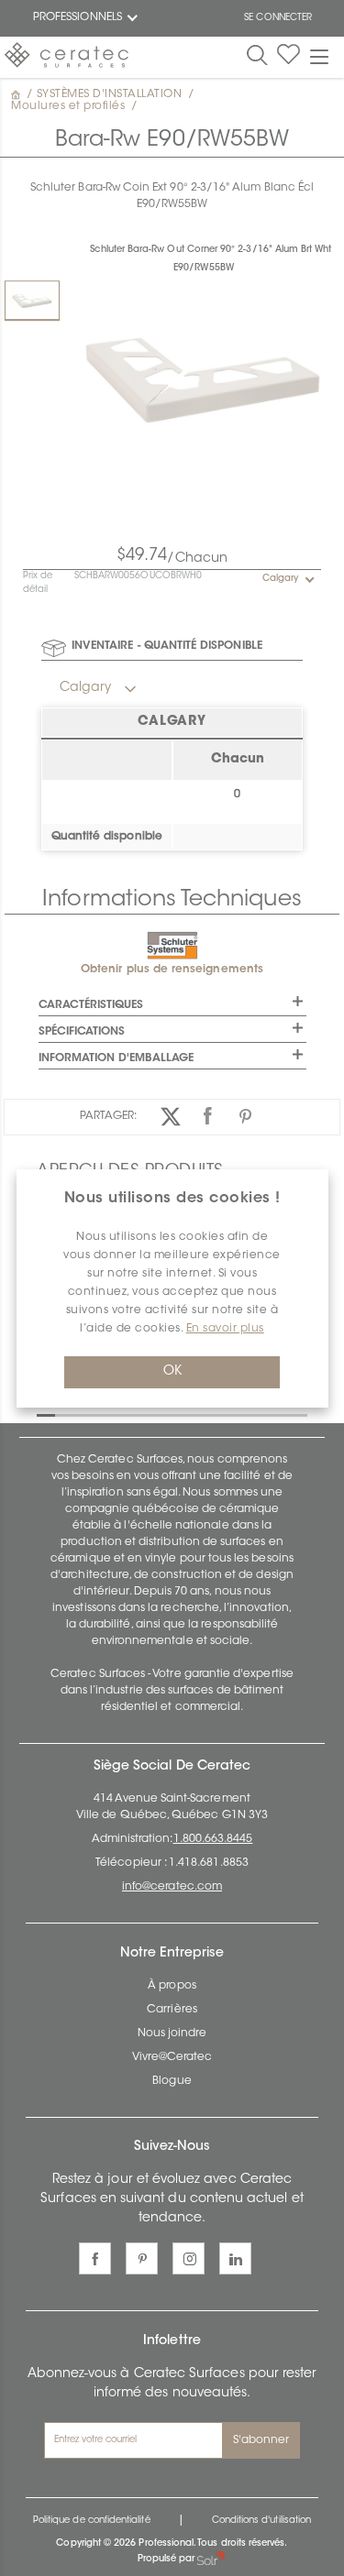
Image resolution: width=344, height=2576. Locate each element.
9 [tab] (193, 1414)
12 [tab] (248, 1414)
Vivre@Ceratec (172, 2057)
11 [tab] (229, 1414)
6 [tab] (138, 1414)
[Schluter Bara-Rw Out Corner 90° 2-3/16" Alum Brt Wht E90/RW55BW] (32, 300)
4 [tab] (101, 1414)
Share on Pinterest (245, 1117)
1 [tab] (46, 1414)
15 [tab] (303, 1414)
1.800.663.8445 (213, 1839)
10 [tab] (211, 1414)
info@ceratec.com (172, 1887)
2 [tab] (64, 1414)
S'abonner (261, 2440)
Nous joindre (172, 2033)
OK (172, 1372)
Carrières (172, 2010)
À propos (172, 1986)
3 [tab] (83, 1414)
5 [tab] (119, 1414)
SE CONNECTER (278, 18)
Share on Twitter (170, 1117)
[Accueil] (17, 94)
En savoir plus (225, 1329)
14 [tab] (284, 1414)
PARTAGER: (109, 1116)
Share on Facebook (208, 1117)
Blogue (172, 2081)
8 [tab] (174, 1414)
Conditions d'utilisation (261, 2521)
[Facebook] (95, 2258)
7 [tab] (156, 1414)
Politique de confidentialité (92, 2521)
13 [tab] (266, 1414)
